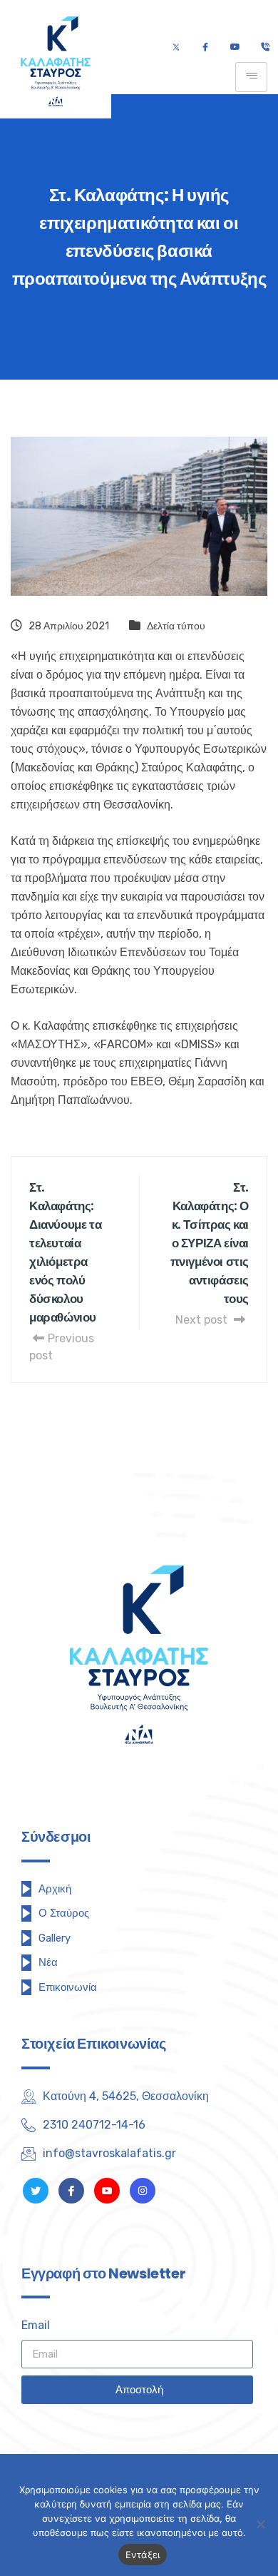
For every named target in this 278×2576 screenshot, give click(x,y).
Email (36, 2325)
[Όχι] (260, 2524)
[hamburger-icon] (251, 77)
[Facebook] (205, 48)
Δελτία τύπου (176, 626)
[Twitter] (176, 48)
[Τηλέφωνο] (265, 48)
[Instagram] (143, 2191)
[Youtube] (235, 48)
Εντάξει (143, 2555)
